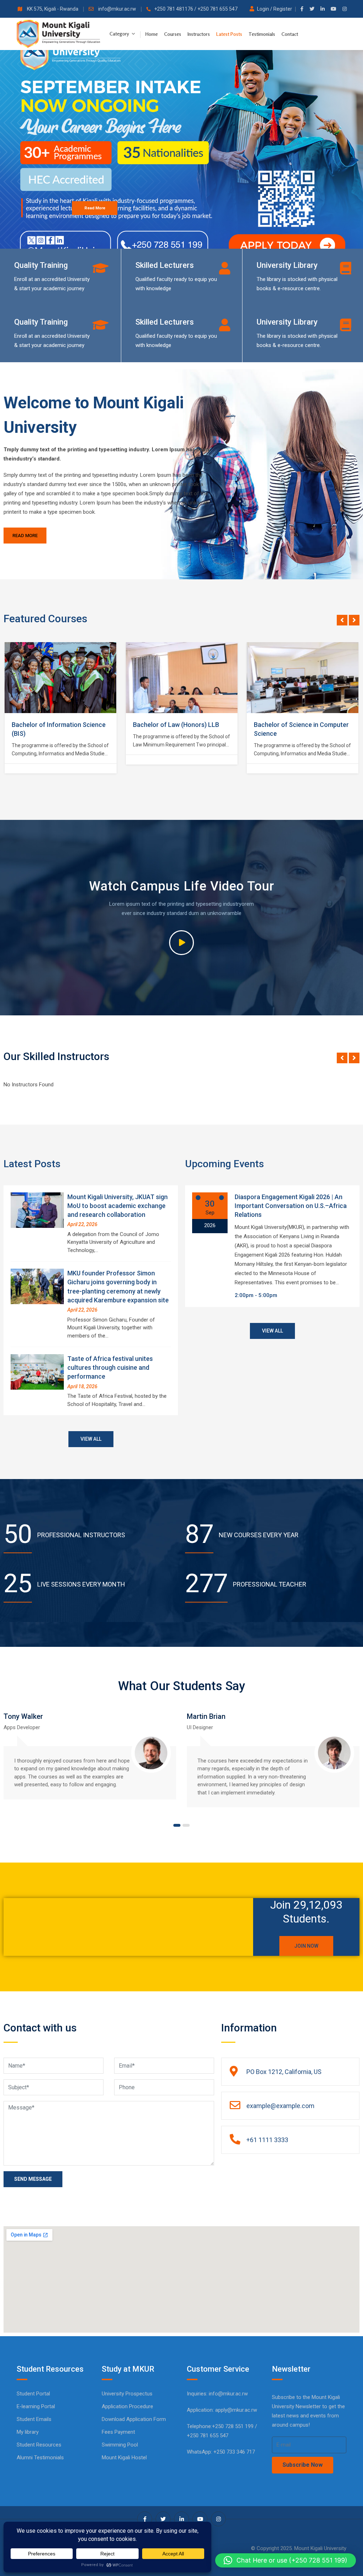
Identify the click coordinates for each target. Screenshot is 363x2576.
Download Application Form (134, 2419)
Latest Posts (229, 34)
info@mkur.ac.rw (118, 9)
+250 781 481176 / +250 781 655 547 (196, 9)
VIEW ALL (91, 1439)
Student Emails (34, 2419)
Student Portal (33, 2394)
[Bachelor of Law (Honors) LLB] (61, 678)
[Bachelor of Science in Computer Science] (182, 678)
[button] (286, 2560)
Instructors (199, 34)
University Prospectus (127, 2394)
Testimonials (262, 34)
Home (152, 34)
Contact (290, 34)
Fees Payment (118, 2432)
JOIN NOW (306, 1946)
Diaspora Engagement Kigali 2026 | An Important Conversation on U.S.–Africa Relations (291, 1206)
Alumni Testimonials (40, 2458)
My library (28, 2432)
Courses (173, 34)
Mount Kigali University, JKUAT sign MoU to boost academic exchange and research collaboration (118, 1206)
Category (120, 34)
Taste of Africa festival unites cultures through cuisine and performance (110, 1367)
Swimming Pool (120, 2445)
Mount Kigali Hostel (124, 2458)
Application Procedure (127, 2406)
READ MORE (25, 536)
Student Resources (39, 2445)
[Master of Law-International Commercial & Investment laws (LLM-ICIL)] (303, 678)
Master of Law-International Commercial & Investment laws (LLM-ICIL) (298, 733)
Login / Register (275, 9)
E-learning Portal (36, 2406)
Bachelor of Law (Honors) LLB (55, 725)
